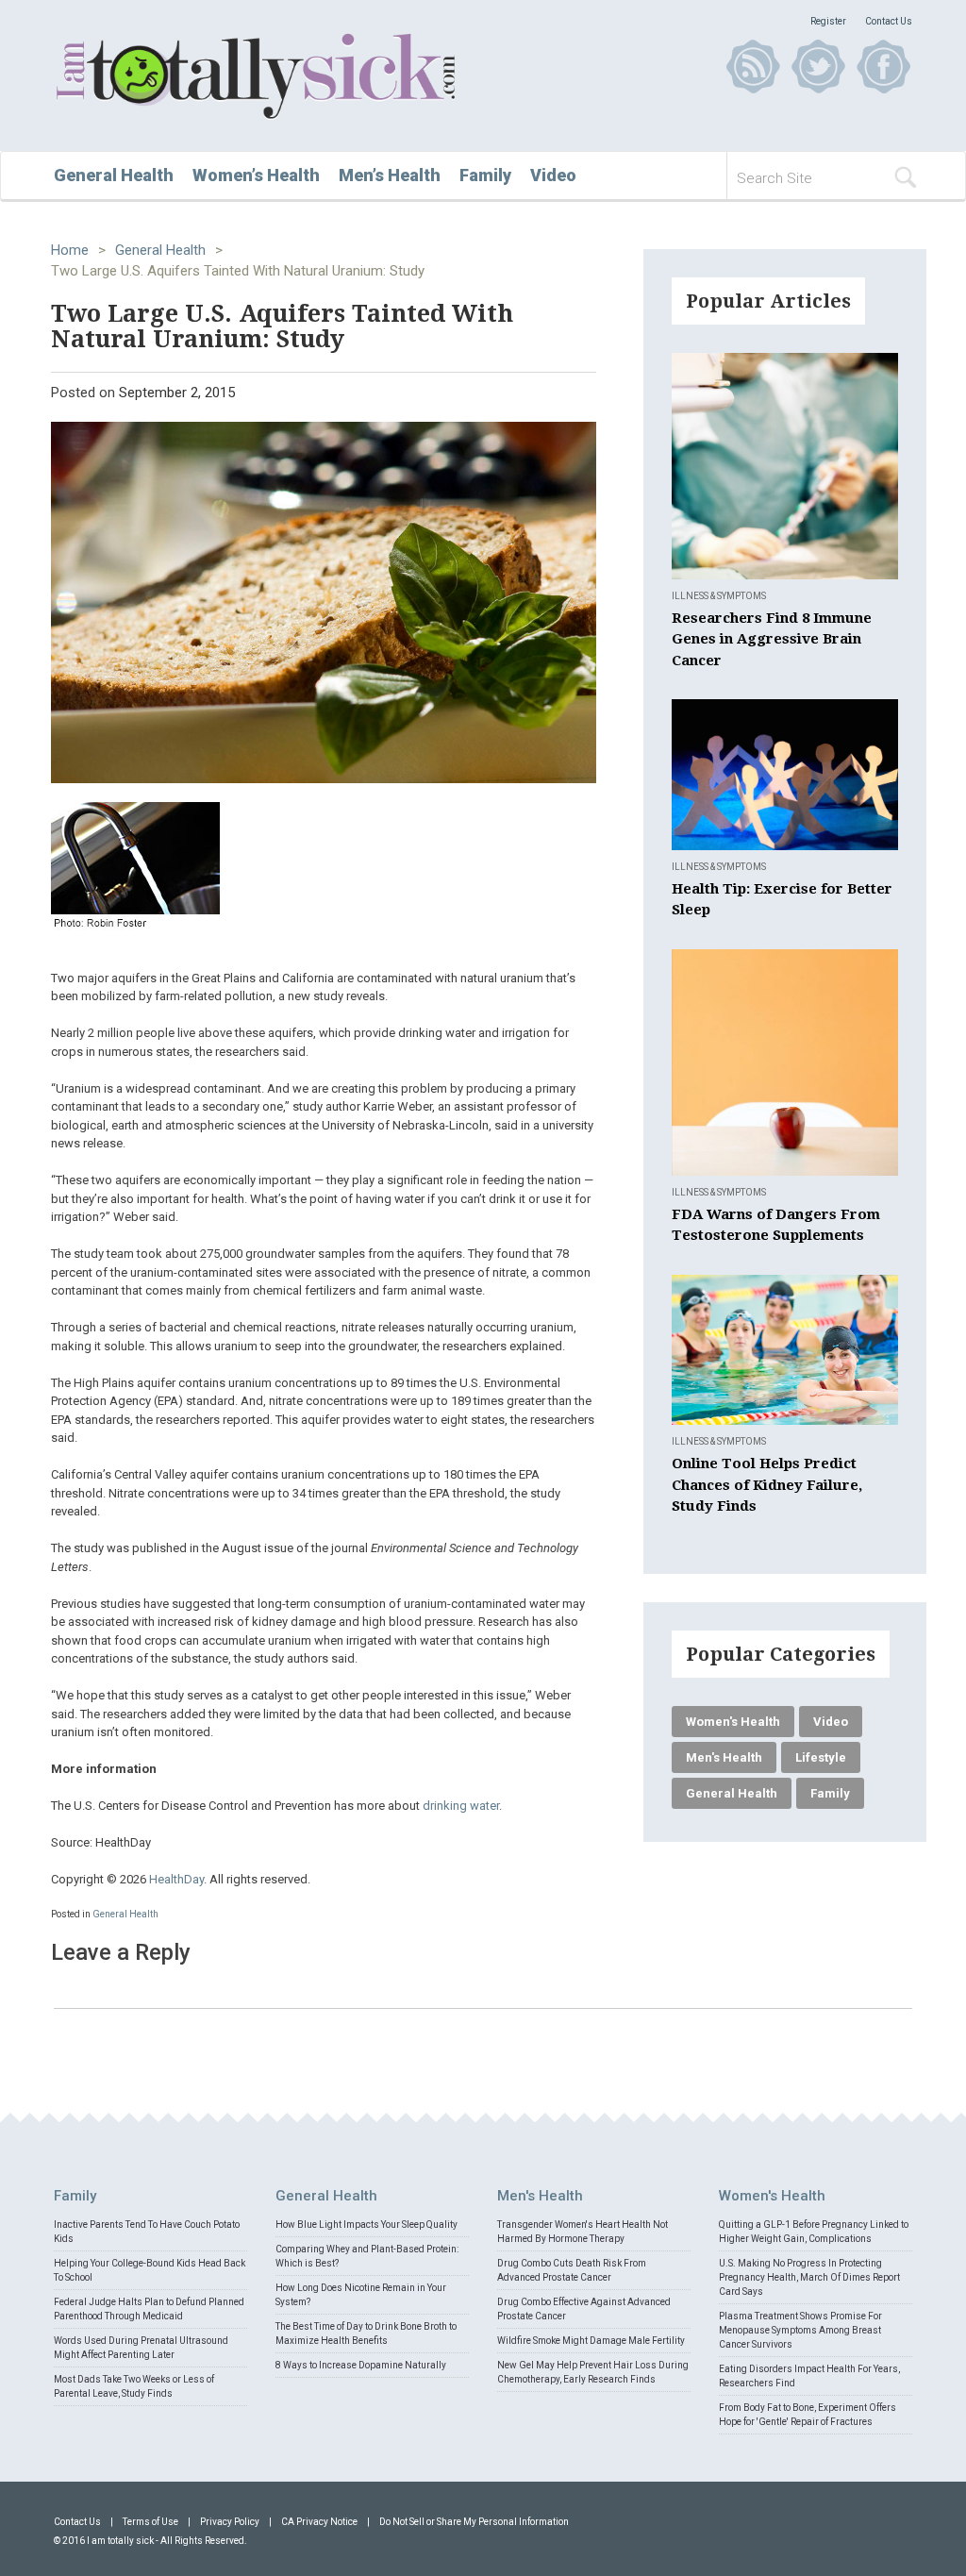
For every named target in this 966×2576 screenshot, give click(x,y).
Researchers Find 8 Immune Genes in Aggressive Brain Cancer (772, 639)
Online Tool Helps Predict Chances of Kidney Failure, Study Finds (767, 1485)
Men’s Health (390, 175)
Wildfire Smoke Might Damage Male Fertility (591, 2341)
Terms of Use (150, 2522)
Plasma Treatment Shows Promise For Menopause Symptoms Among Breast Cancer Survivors (800, 2330)
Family (485, 175)
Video (553, 175)
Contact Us (889, 21)
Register (828, 21)
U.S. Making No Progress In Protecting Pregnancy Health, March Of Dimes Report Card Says (809, 2277)
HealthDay (176, 1879)
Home (70, 250)
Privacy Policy (230, 2522)
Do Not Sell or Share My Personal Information (474, 2522)
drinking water (461, 1806)
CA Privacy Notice (319, 2522)
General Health (114, 175)
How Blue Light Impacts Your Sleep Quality (366, 2225)
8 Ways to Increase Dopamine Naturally (361, 2365)
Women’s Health (256, 175)
